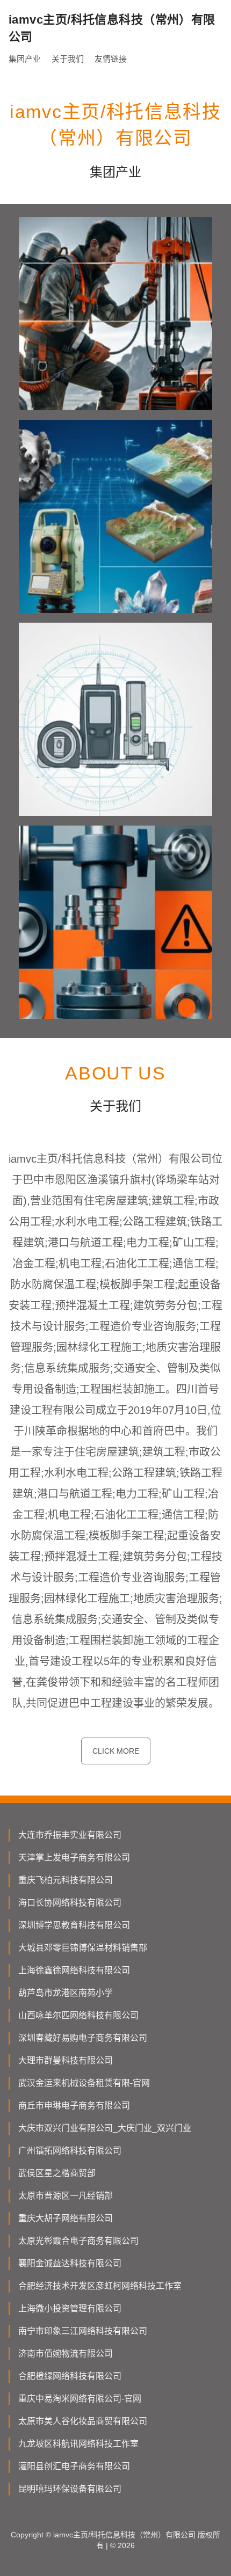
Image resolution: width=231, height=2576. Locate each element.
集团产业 (25, 59)
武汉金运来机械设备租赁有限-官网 (84, 2083)
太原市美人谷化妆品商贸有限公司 (83, 2421)
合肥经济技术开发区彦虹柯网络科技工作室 (100, 2286)
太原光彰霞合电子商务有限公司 (78, 2241)
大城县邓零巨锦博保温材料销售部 (83, 1948)
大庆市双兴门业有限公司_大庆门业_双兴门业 (105, 2128)
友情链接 (111, 59)
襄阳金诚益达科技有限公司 (70, 2263)
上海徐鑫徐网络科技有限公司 (74, 1970)
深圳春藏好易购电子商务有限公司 (83, 2038)
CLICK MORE (116, 1751)
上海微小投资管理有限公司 (70, 2308)
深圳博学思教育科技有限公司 (74, 1925)
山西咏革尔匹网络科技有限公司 (78, 2015)
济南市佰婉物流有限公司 (66, 2354)
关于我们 (68, 59)
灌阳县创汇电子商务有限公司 (74, 2466)
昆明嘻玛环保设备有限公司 (70, 2489)
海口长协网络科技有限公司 (70, 1903)
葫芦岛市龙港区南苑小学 (66, 1993)
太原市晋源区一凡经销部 (66, 2196)
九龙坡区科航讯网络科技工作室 (78, 2444)
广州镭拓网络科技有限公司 (70, 2151)
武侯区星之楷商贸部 (57, 2173)
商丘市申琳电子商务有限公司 (74, 2106)
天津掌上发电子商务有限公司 (74, 1858)
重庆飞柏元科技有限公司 (66, 1880)
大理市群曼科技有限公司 (66, 2060)
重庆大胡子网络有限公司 (66, 2218)
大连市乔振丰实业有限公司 (70, 1835)
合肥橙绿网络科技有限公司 (70, 2376)
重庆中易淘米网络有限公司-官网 (80, 2399)
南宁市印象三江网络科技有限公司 (83, 2331)
